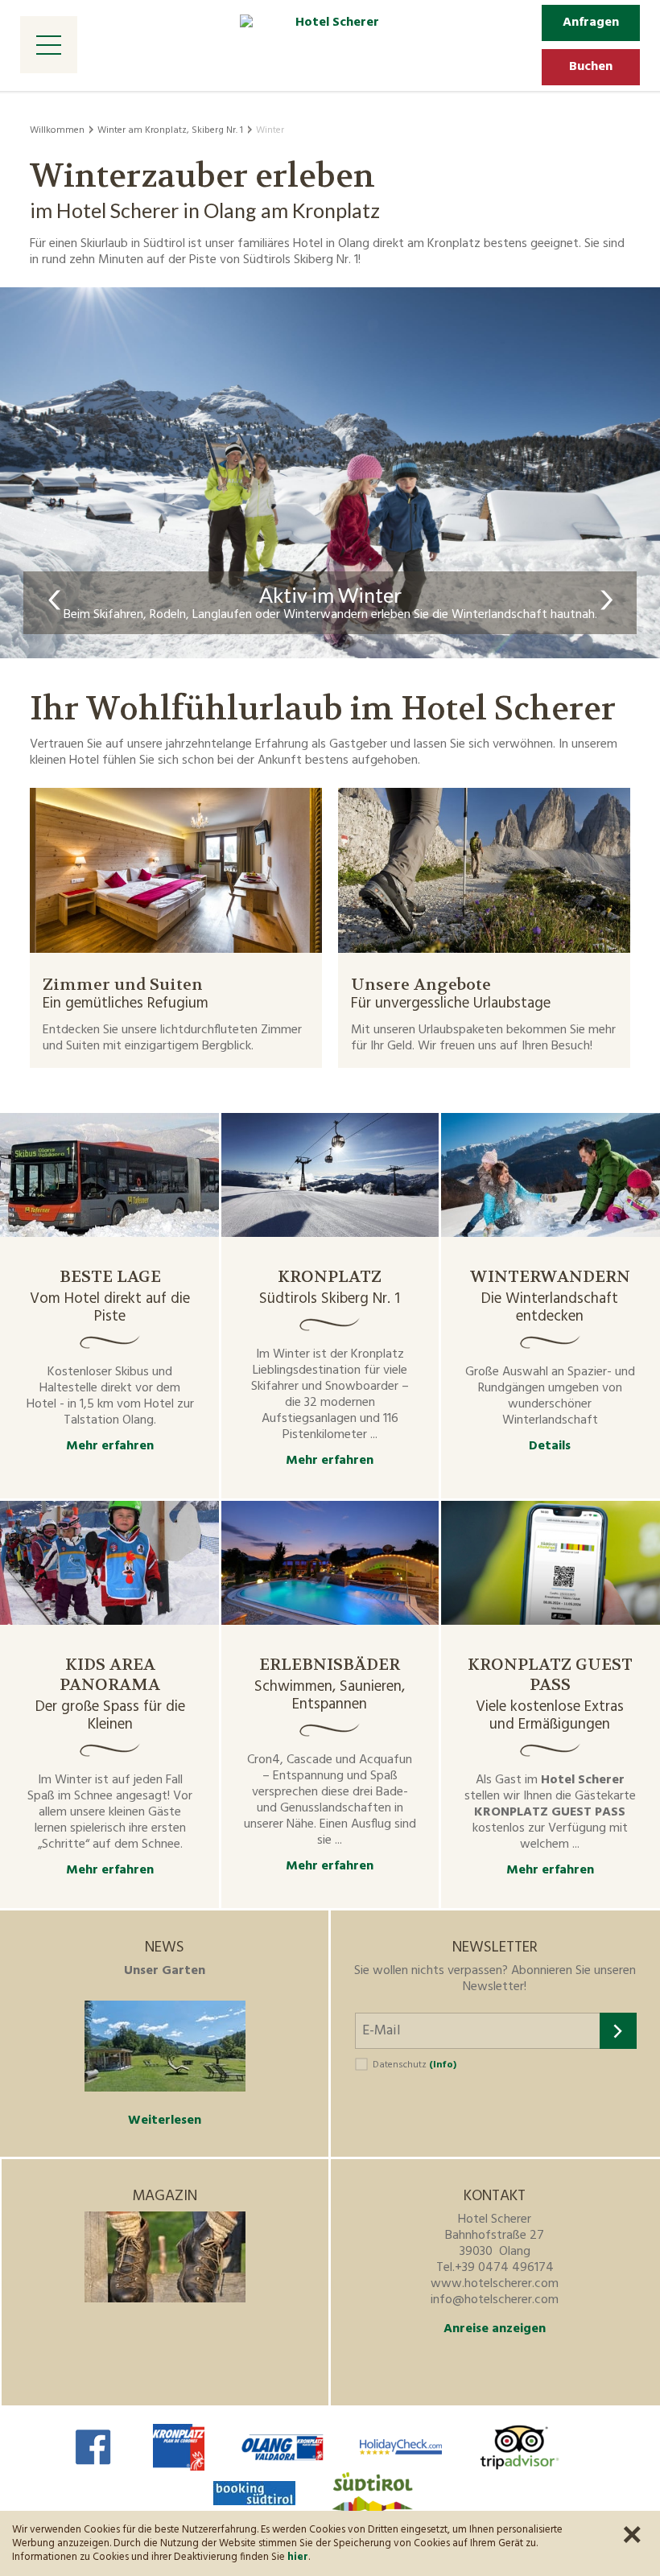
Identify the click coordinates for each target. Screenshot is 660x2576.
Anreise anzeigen (495, 2329)
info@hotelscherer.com (495, 2300)
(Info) (443, 2065)
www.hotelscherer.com (495, 2284)
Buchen (591, 67)
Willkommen (57, 130)
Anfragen (591, 23)
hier (298, 2557)
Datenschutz (415, 2065)
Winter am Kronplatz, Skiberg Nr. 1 (170, 130)
